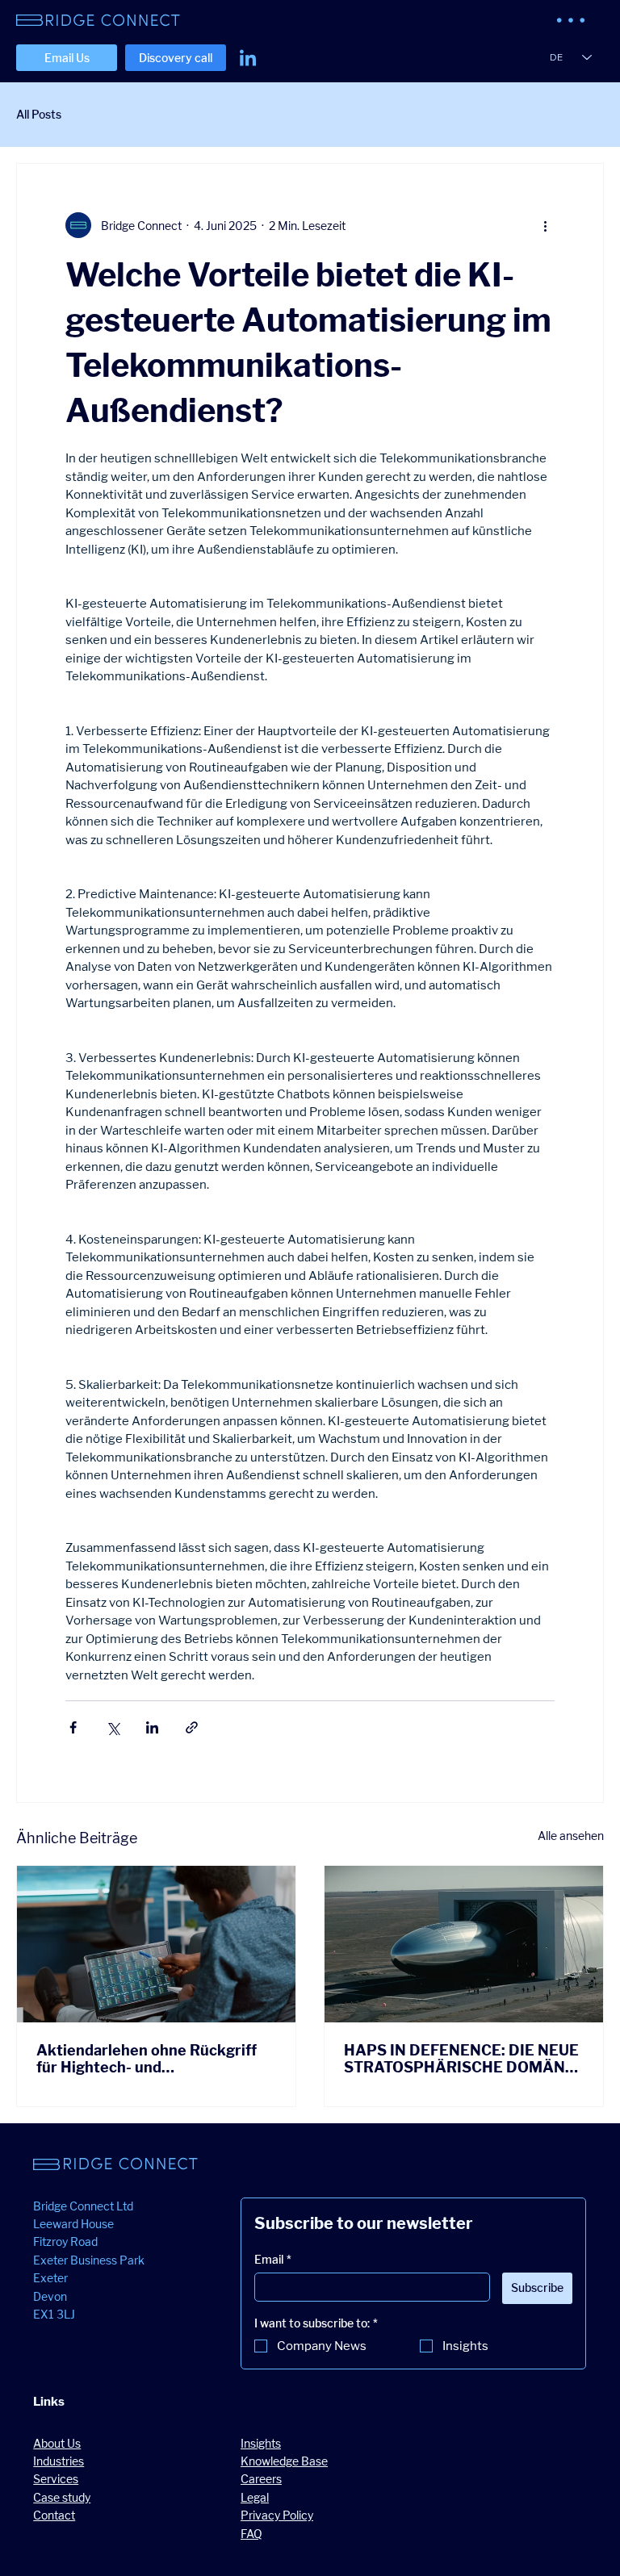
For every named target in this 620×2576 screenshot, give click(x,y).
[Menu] (572, 20)
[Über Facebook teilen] (73, 1727)
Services (56, 2479)
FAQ (251, 2534)
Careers (261, 2479)
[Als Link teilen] (192, 1727)
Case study (62, 2497)
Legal (255, 2497)
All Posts (39, 114)
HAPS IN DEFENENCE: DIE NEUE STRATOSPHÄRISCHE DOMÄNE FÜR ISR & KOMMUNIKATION (461, 2059)
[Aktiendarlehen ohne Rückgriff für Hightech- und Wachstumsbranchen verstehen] (156, 1944)
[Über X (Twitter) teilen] (113, 1727)
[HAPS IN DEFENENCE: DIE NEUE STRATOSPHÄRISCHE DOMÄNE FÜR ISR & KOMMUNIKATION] (464, 1944)
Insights (261, 2443)
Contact (54, 2515)
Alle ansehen (571, 1836)
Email (273, 2259)
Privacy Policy (277, 2515)
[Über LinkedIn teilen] (152, 1727)
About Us (57, 2443)
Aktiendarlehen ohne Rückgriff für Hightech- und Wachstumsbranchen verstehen (151, 2059)
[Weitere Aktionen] (545, 225)
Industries (59, 2461)
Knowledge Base (284, 2461)
